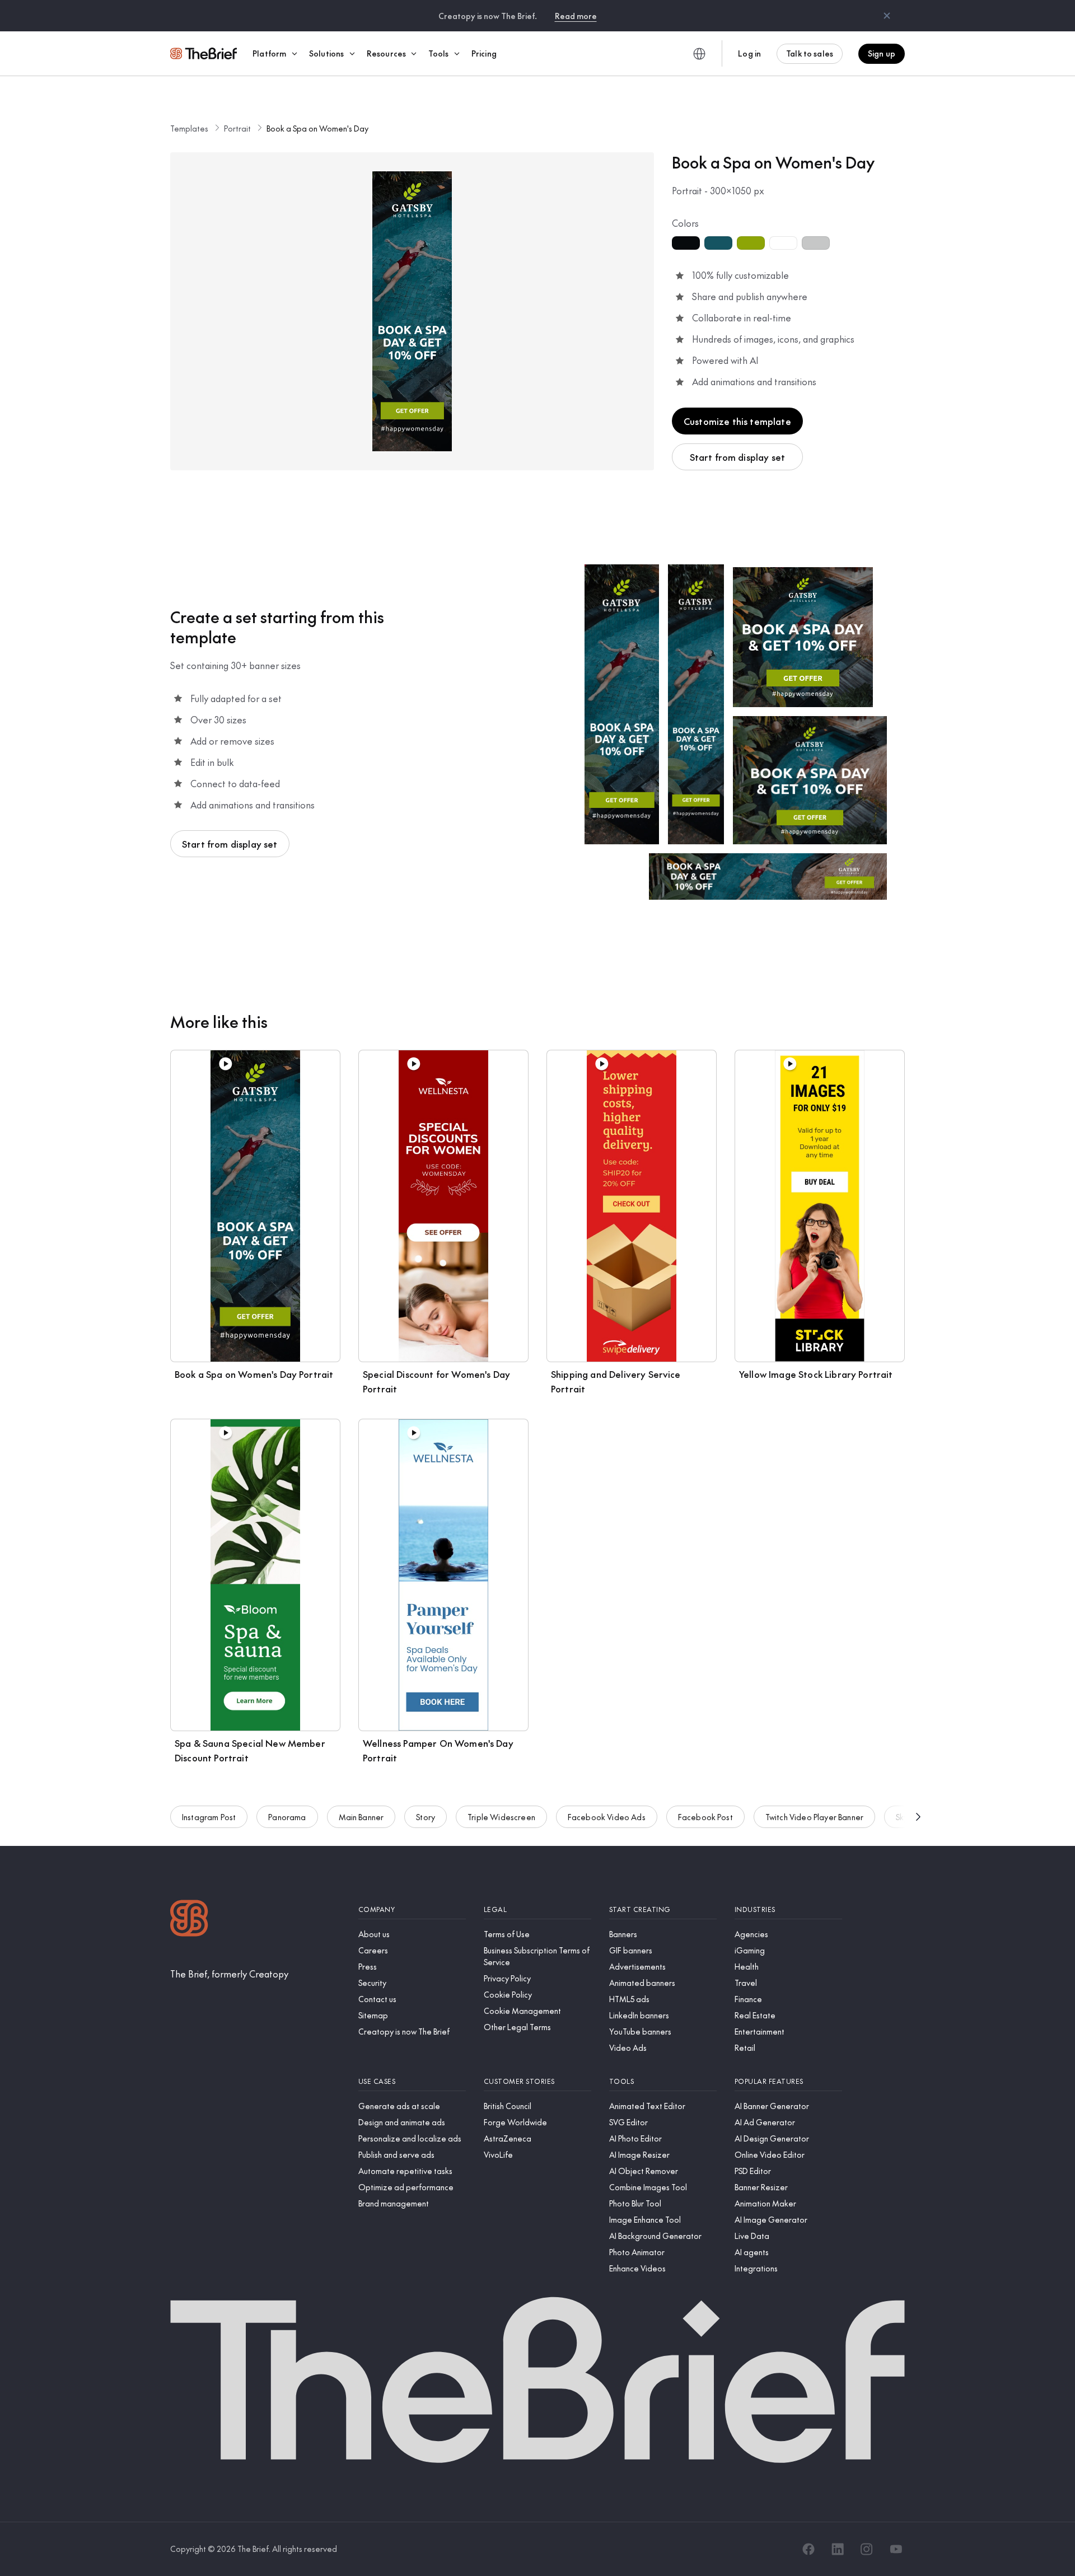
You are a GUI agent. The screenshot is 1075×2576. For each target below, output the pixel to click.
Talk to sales (810, 53)
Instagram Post (209, 1817)
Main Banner (361, 1817)
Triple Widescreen (501, 1817)
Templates (189, 128)
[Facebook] (808, 2549)
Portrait (237, 128)
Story (426, 1817)
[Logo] (189, 1920)
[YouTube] (896, 2549)
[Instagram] (867, 2549)
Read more (576, 16)
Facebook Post (705, 1817)
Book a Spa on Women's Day (317, 128)
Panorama (287, 1817)
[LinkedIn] (838, 2549)
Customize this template (737, 421)
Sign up (882, 53)
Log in (749, 53)
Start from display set (738, 457)
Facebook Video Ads (607, 1817)
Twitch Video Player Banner (814, 1817)
